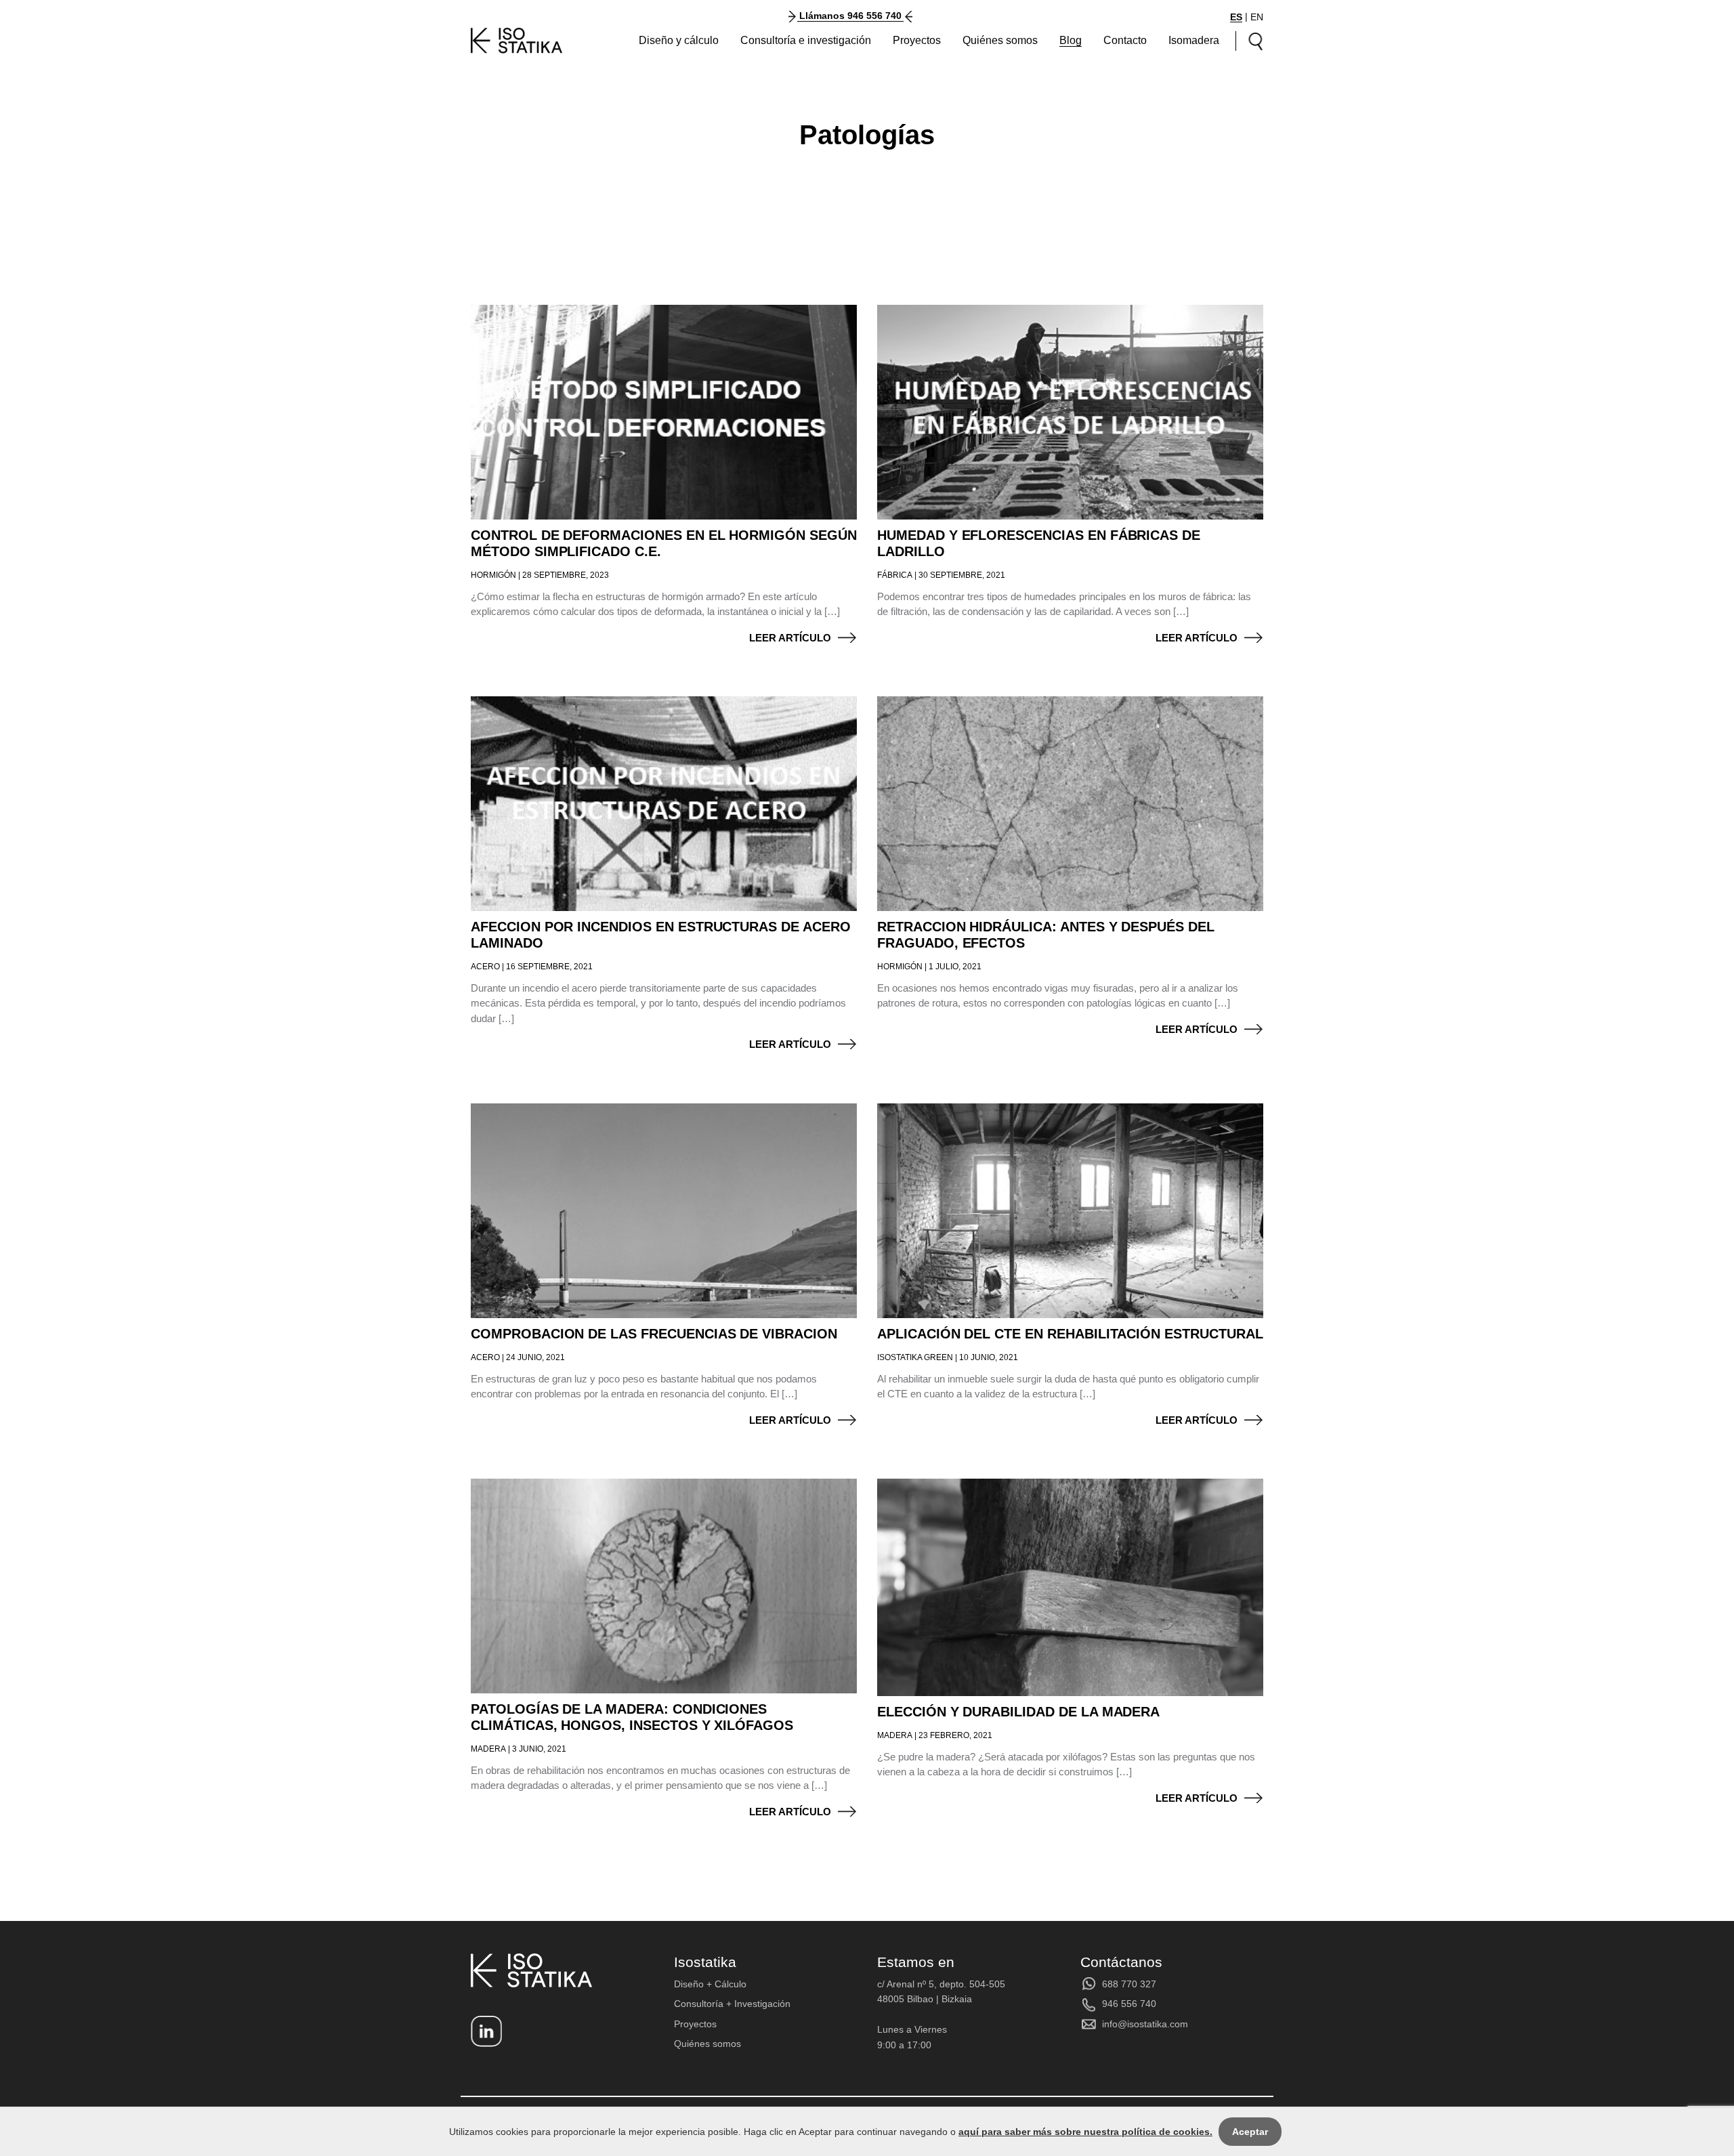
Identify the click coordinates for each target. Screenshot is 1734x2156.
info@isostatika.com (1145, 2024)
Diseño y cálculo (679, 40)
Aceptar (1250, 2132)
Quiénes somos (1000, 40)
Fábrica (895, 575)
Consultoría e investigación (806, 40)
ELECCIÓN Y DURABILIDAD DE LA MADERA (1018, 1712)
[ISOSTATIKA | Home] (517, 41)
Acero (485, 967)
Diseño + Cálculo (710, 1984)
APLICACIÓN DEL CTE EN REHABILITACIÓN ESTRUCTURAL (1070, 1334)
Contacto (1125, 40)
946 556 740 (1129, 2004)
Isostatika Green (915, 1357)
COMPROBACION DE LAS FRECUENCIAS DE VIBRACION (654, 1334)
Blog (1071, 40)
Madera (488, 1749)
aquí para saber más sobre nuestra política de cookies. (1085, 2132)
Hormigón (493, 575)
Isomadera (1194, 40)
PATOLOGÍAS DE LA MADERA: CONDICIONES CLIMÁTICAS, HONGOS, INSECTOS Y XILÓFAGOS (632, 1717)
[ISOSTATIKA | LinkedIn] (486, 2031)
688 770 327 (1129, 1984)
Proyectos (917, 40)
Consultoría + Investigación (732, 2004)
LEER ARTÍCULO (790, 638)
